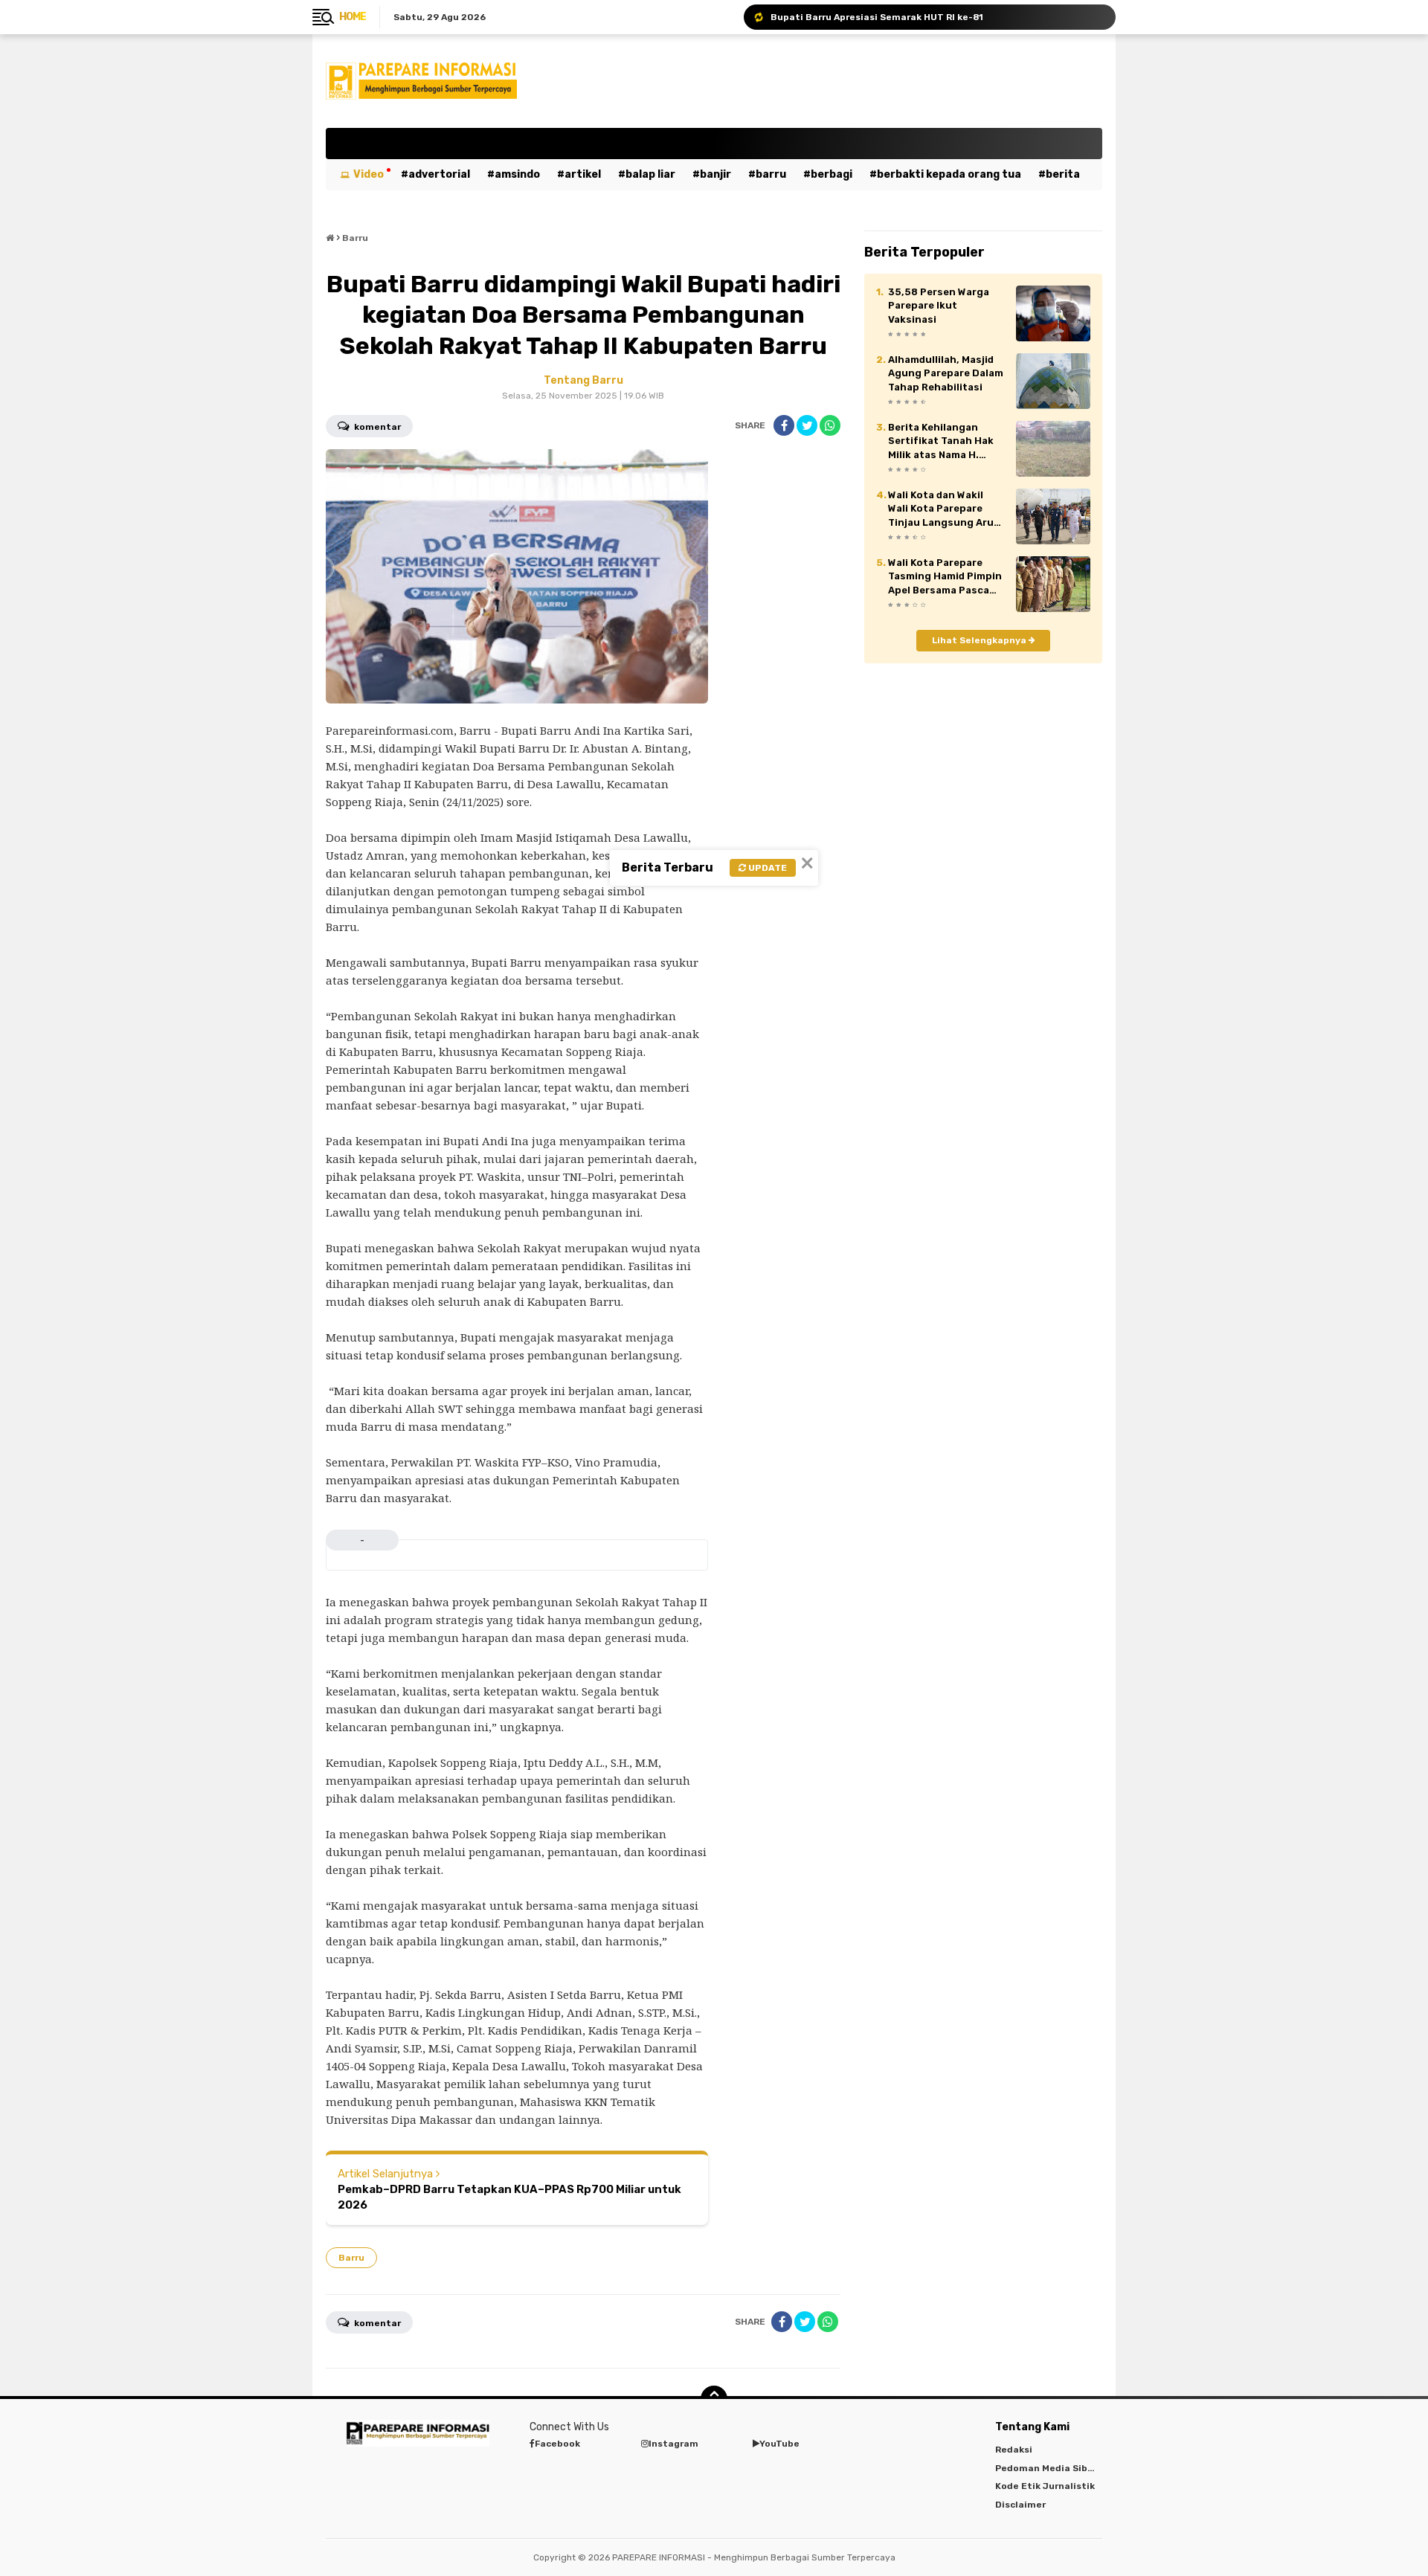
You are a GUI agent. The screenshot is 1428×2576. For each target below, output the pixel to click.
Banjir (715, 174)
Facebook (557, 2444)
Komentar (376, 427)
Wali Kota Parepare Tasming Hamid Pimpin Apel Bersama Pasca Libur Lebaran (945, 577)
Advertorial (439, 174)
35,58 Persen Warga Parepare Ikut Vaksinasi (939, 305)
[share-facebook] (784, 425)
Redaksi (1014, 2450)
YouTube (779, 2444)
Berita (1063, 174)
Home (353, 17)
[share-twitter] (807, 425)
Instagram (673, 2444)
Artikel (583, 174)
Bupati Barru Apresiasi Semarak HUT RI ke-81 (877, 17)
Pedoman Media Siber (1046, 2468)
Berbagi (832, 174)
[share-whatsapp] (830, 425)
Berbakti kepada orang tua (949, 174)
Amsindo (517, 174)
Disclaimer (1020, 2505)
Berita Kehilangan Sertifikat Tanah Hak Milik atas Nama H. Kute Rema (941, 442)
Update (766, 868)
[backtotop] (714, 2399)
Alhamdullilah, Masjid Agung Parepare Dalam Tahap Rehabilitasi (946, 373)
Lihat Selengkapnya (980, 640)
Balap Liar (650, 174)
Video (369, 174)
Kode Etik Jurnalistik (1045, 2486)
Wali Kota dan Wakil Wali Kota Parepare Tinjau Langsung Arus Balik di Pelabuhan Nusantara (944, 509)
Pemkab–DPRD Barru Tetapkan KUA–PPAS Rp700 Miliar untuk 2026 (509, 2197)
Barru (771, 174)
